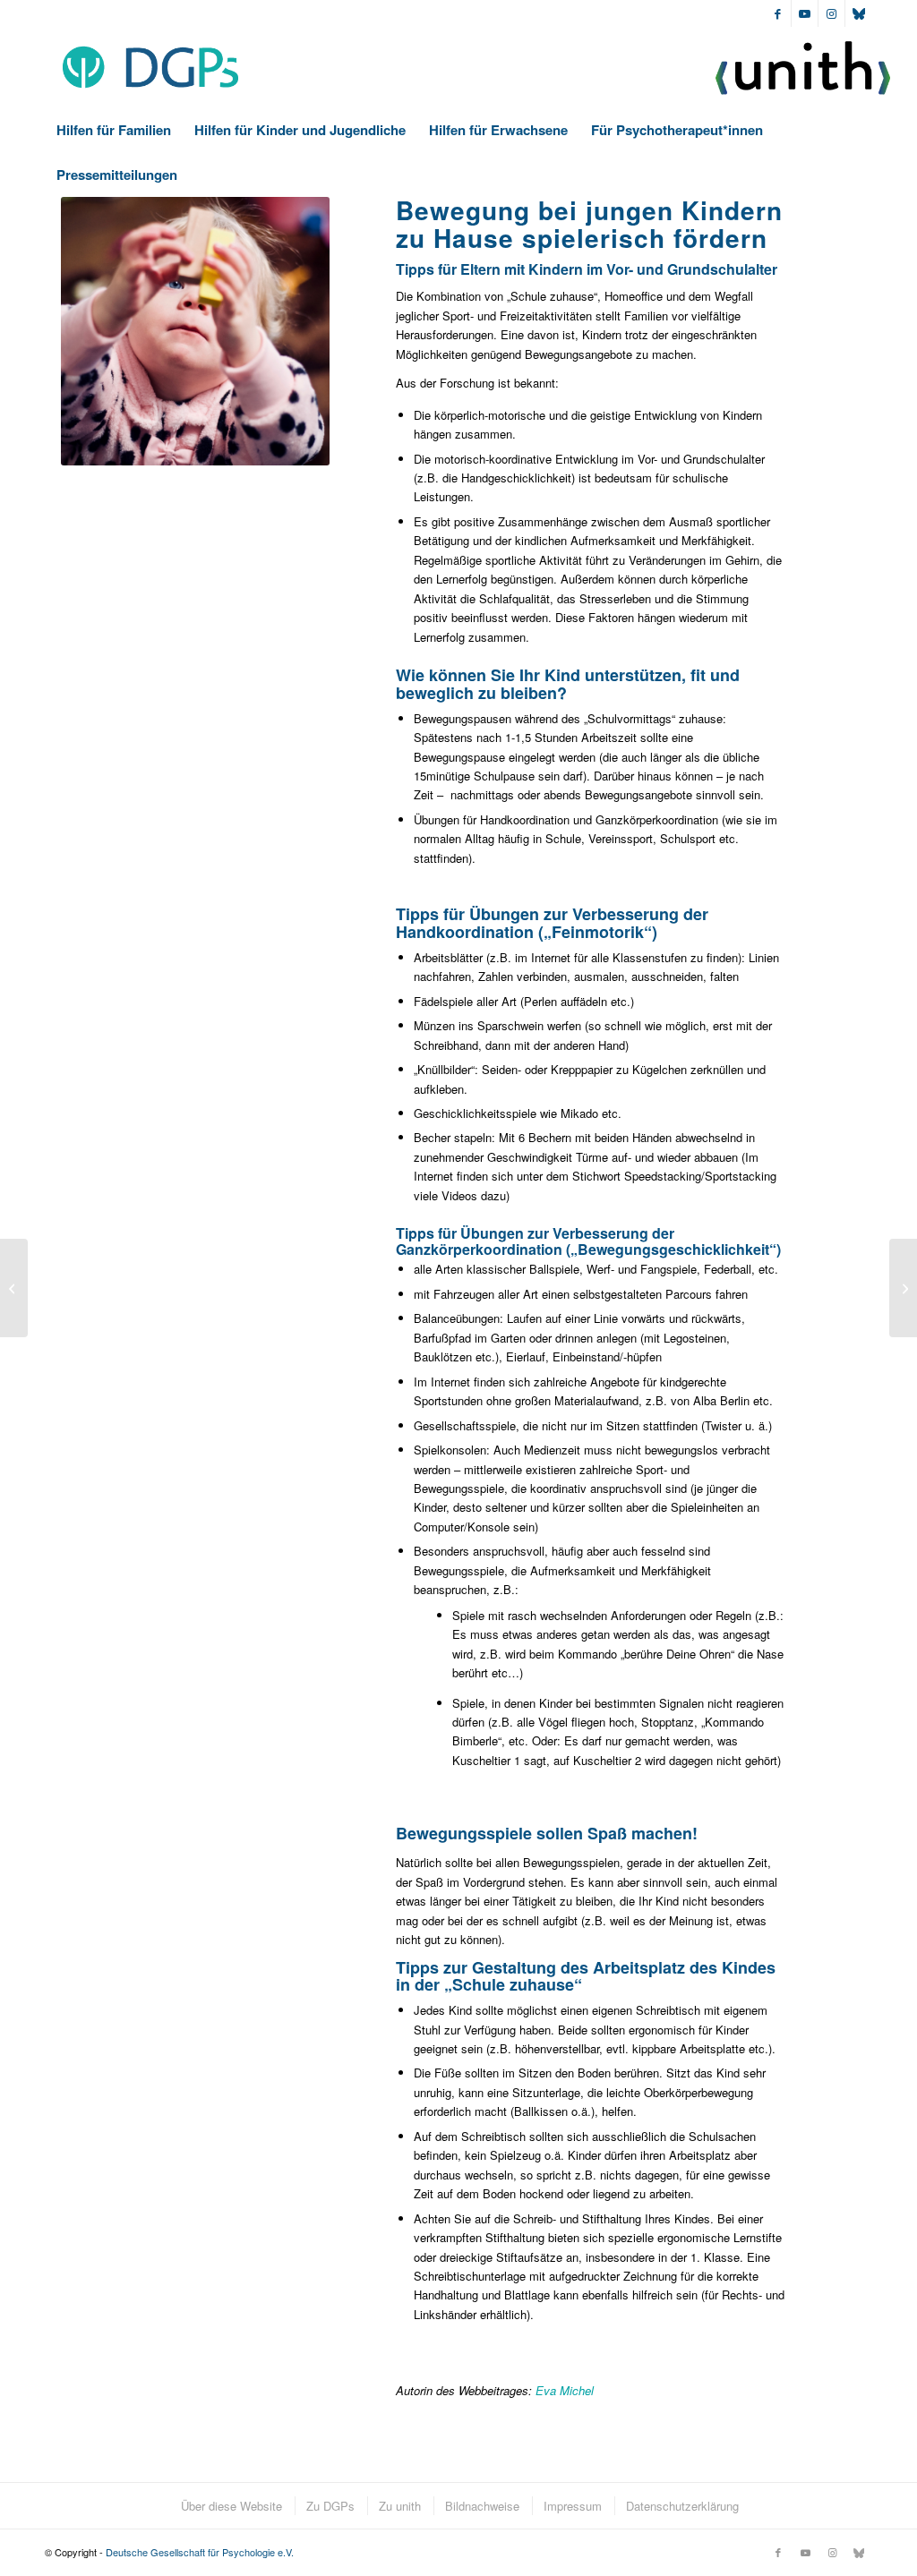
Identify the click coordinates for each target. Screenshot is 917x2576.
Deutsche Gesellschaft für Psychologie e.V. (200, 2552)
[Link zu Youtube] (805, 13)
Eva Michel (565, 2390)
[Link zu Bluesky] (859, 13)
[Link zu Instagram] (831, 13)
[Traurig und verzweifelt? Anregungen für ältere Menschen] (14, 1288)
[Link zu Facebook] (778, 13)
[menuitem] (114, 130)
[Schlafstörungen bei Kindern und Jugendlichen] (903, 1288)
